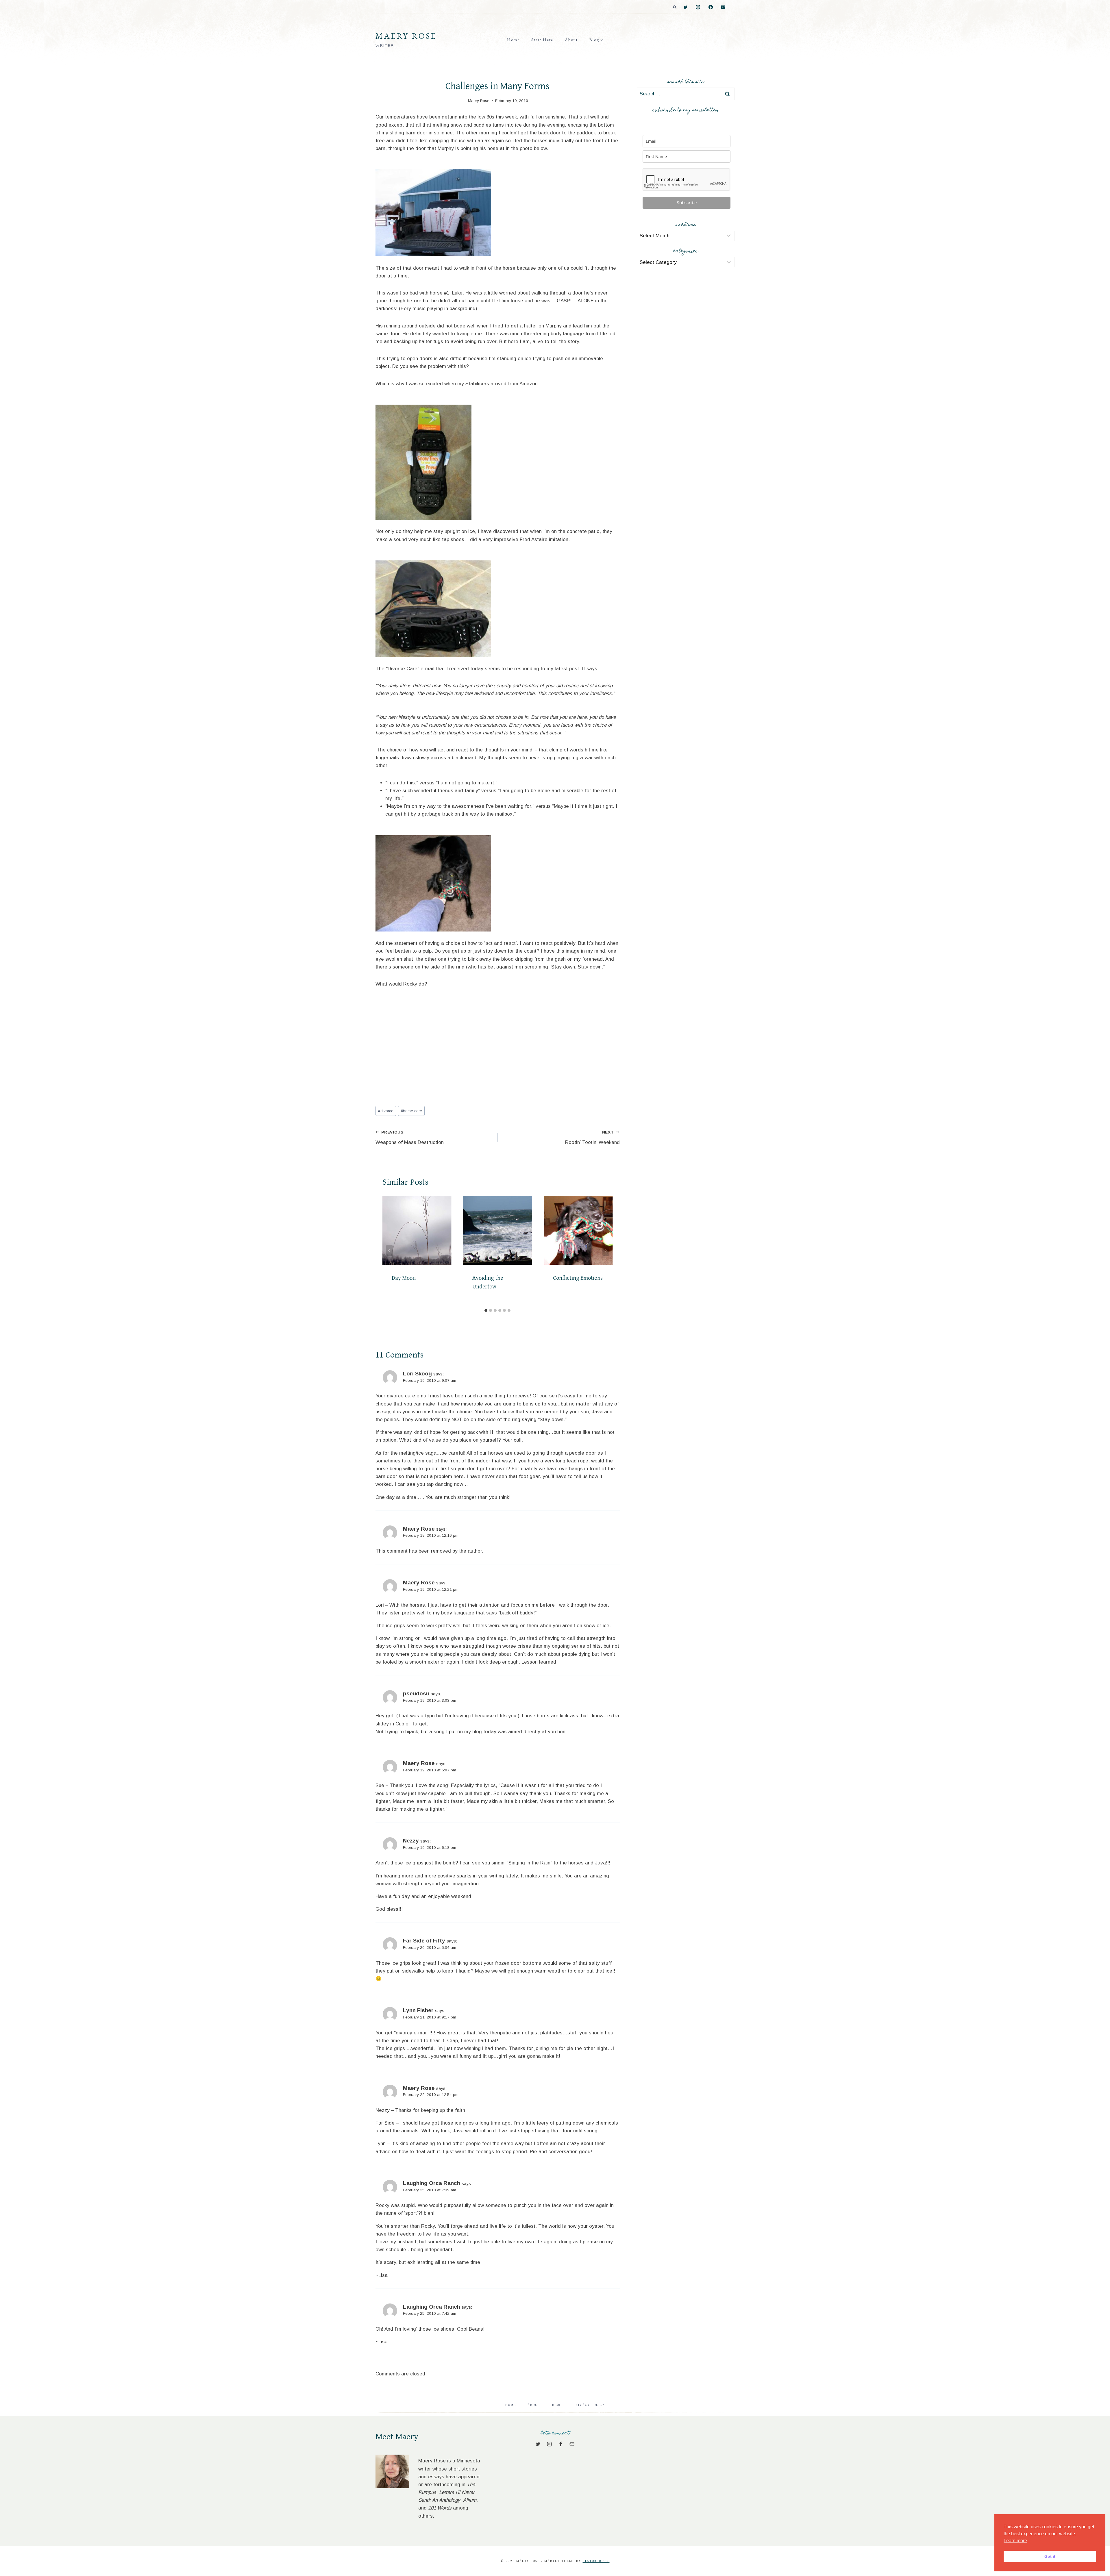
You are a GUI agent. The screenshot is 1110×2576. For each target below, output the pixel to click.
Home (513, 40)
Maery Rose (419, 1529)
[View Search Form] (675, 7)
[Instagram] (698, 7)
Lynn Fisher (418, 2010)
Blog (557, 2405)
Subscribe (687, 203)
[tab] (486, 1310)
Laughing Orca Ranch (432, 2183)
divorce (386, 1111)
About (571, 40)
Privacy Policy (589, 2405)
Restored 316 (596, 2561)
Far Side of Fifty (424, 1941)
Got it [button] (1050, 2556)
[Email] (723, 7)
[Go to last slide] (389, 1251)
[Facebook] (711, 7)
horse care (411, 1111)
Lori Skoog (417, 1374)
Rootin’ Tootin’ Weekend (592, 1138)
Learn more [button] (1015, 2541)
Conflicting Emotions (578, 1278)
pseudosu (416, 1693)
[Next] (606, 1251)
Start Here (542, 40)
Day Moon (404, 1278)
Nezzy (411, 1841)
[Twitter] (686, 7)
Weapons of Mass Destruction (410, 1138)
